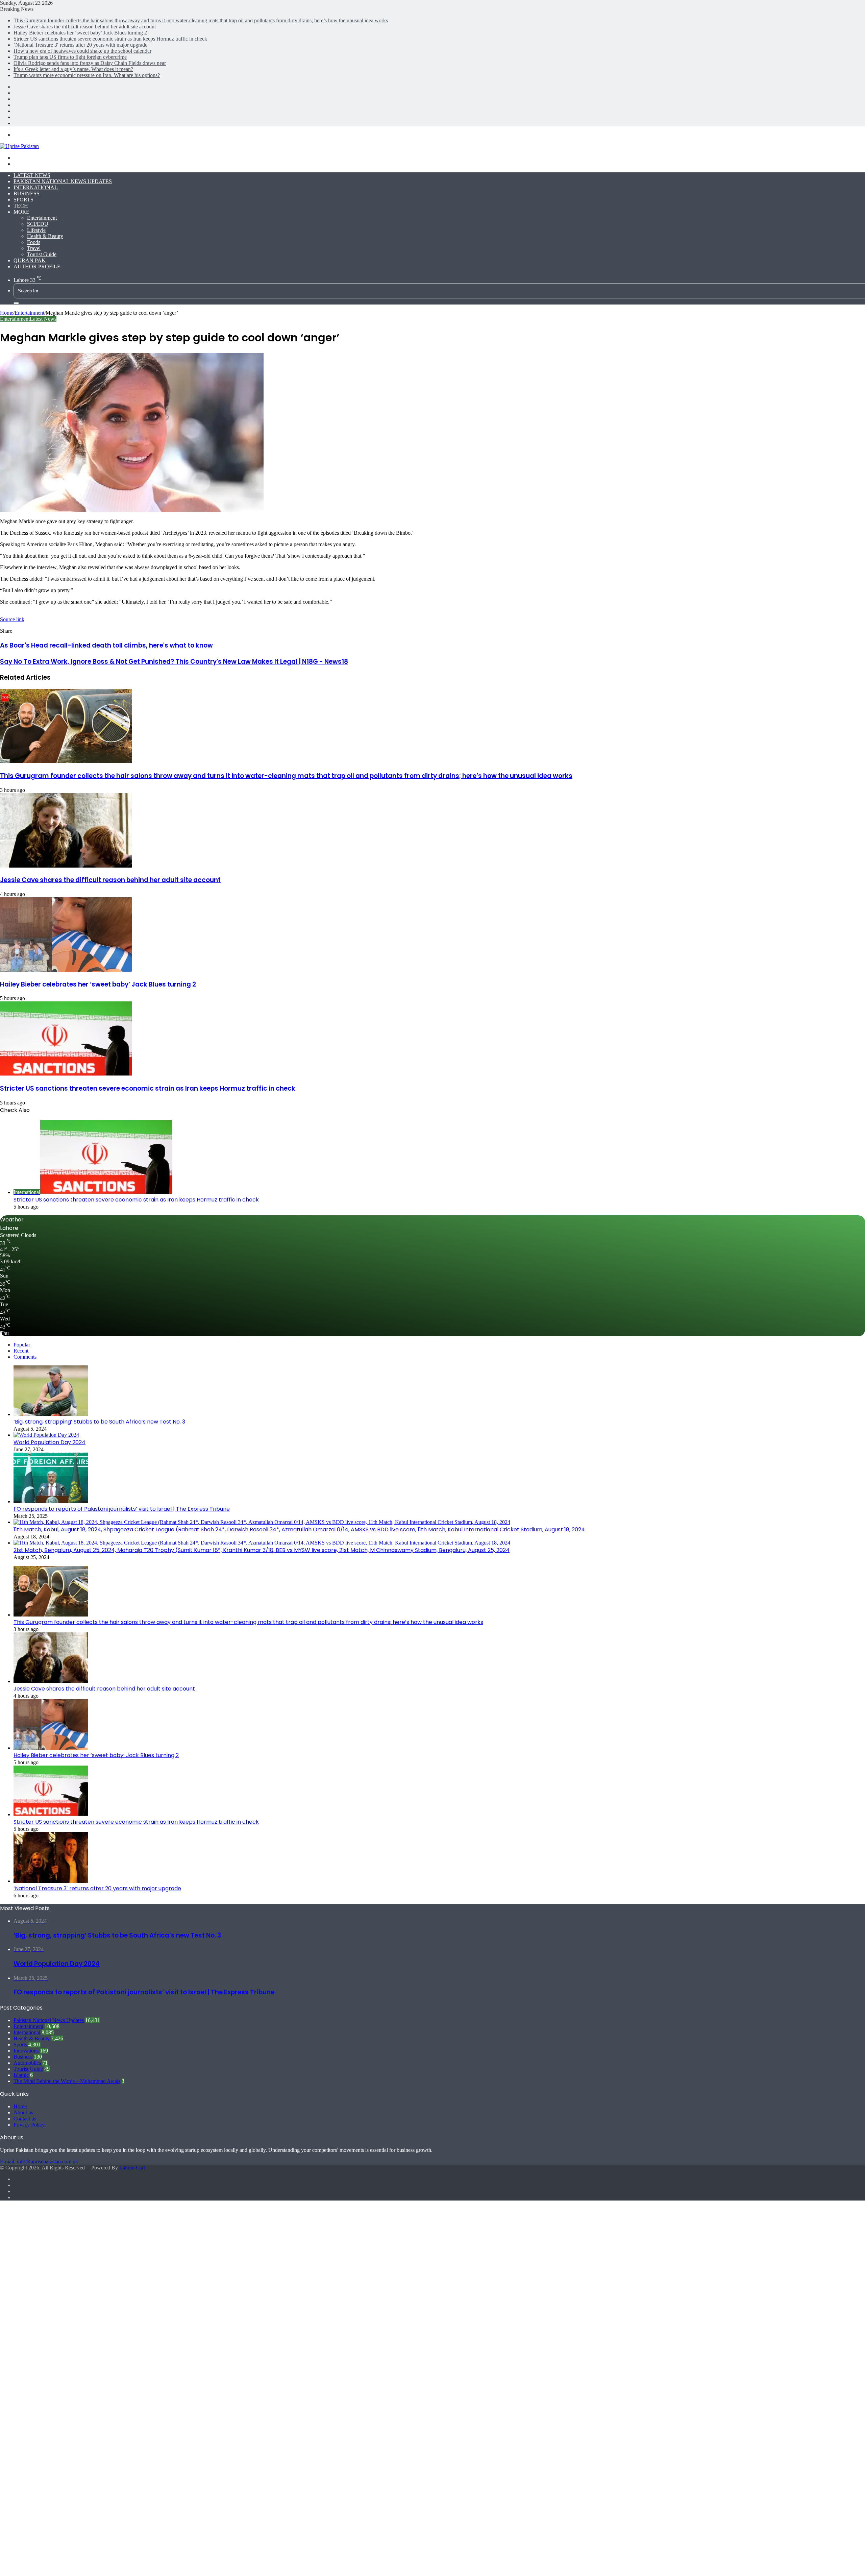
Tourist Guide (42, 254)
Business (27, 193)
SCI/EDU (38, 224)
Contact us (25, 2119)
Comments (25, 1357)
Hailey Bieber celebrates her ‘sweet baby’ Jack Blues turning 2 (80, 33)
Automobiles (27, 2063)
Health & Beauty (45, 236)
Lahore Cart (132, 2168)
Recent (21, 1351)
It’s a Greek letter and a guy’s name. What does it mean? (73, 69)
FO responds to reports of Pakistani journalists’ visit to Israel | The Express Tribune (122, 1509)
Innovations (26, 2051)
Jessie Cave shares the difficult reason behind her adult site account (85, 27)
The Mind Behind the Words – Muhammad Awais (67, 2081)
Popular (22, 1345)
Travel (34, 248)
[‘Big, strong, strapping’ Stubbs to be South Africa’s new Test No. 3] (51, 1414)
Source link (12, 619)
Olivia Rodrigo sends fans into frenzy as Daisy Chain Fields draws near (90, 63)
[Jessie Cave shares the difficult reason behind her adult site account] (66, 866)
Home (7, 313)
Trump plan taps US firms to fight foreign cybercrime (70, 57)
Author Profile (37, 266)
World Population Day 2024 (50, 1442)
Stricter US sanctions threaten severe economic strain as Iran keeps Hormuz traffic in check (110, 39)
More (21, 212)
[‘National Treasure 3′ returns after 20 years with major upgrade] (51, 1881)
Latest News (32, 175)
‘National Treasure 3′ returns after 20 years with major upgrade (80, 45)
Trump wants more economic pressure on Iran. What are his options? (87, 75)
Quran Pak (30, 260)
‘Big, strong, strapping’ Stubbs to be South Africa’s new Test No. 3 (99, 1422)
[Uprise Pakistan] (19, 146)
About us (23, 2112)
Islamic (21, 2075)
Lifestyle (36, 230)
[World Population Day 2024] (46, 1435)
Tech (21, 206)
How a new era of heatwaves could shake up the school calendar (82, 51)
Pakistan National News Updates (63, 181)
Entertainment (42, 218)
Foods (34, 242)
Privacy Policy (29, 2125)
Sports (23, 200)
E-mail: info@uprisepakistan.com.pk (39, 2161)
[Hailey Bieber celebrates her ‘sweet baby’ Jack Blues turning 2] (66, 970)
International (36, 187)
